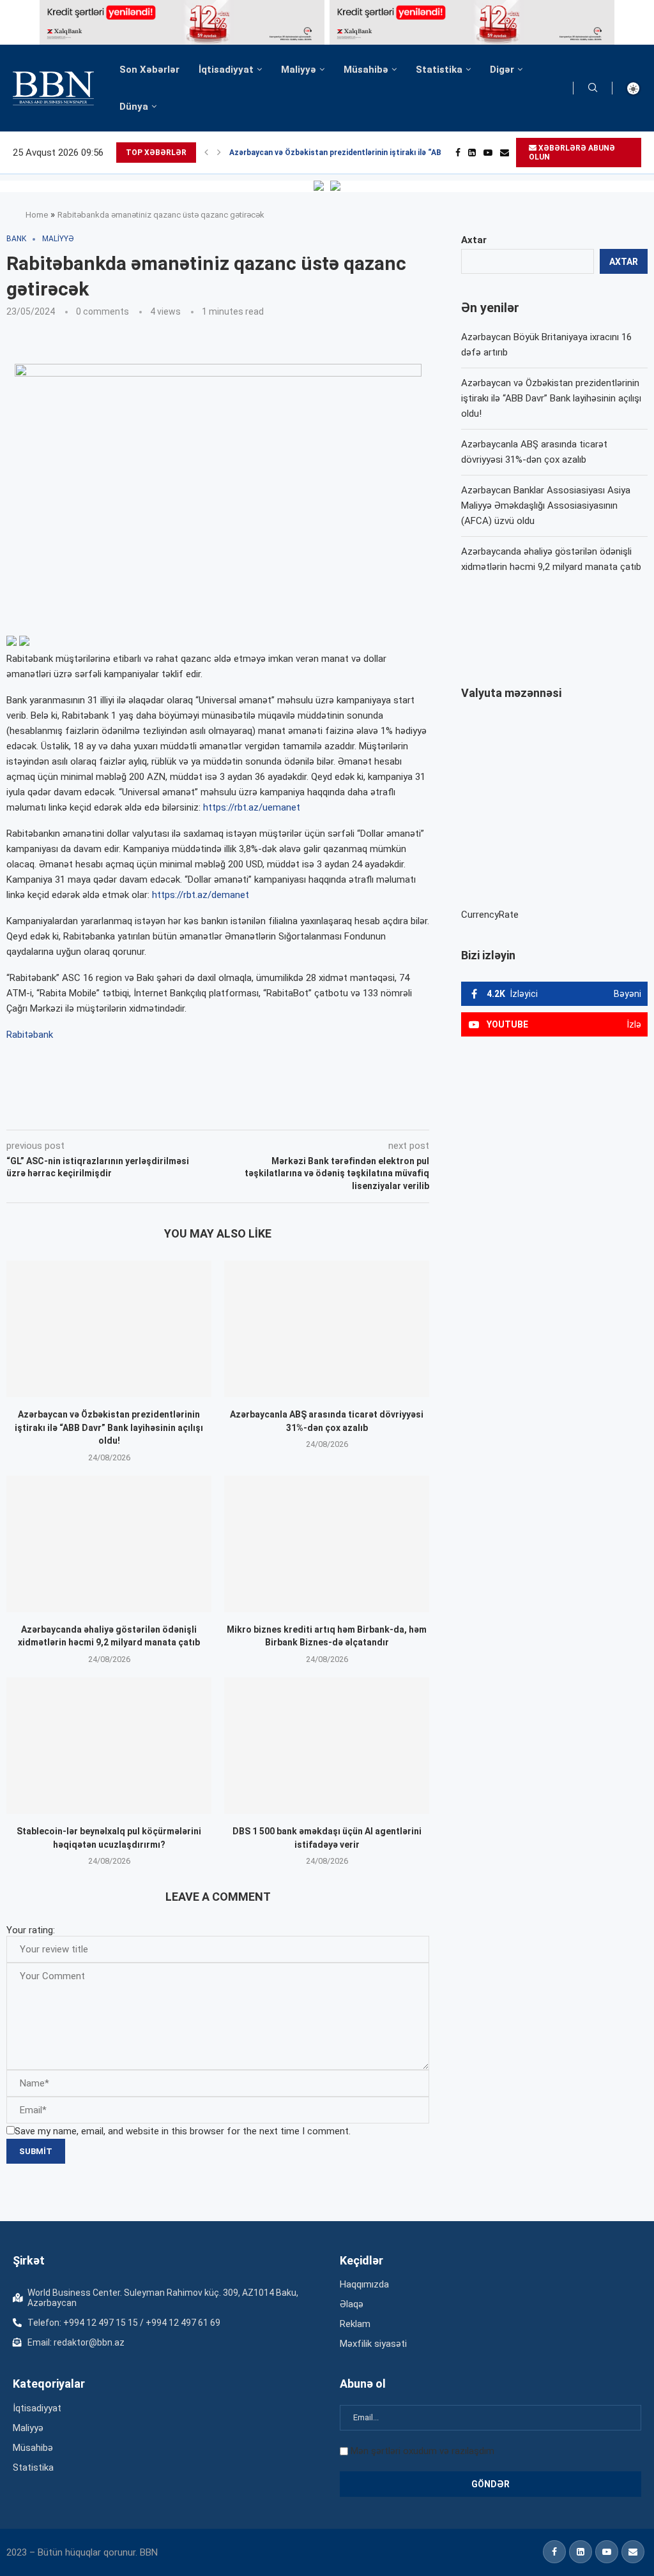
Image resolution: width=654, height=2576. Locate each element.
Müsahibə (366, 70)
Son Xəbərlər (149, 70)
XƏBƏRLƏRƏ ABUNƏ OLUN (572, 153)
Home (37, 215)
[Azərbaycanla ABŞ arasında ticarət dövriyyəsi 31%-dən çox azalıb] (327, 1329)
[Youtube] (488, 153)
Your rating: (31, 1930)
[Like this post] (91, 1112)
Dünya (134, 107)
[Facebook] (458, 153)
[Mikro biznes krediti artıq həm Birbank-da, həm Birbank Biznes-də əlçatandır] (327, 1544)
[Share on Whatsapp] (234, 1112)
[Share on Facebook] (121, 1112)
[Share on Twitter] (149, 1112)
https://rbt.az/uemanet (252, 807)
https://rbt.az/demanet (201, 895)
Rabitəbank (30, 1035)
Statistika (439, 70)
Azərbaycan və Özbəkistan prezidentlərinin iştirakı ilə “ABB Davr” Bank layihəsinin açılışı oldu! (109, 1427)
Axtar (474, 240)
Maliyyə (299, 70)
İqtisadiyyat (226, 70)
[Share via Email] (294, 1112)
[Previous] (206, 153)
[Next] (219, 153)
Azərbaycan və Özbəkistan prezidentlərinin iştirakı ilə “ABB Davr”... (353, 153)
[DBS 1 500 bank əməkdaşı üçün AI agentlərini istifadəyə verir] (327, 1746)
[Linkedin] (472, 153)
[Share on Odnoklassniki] (206, 1112)
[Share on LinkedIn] (178, 1112)
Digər (502, 70)
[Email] (505, 153)
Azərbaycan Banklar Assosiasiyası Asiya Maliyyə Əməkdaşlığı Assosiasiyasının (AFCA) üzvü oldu (546, 505)
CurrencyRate (490, 915)
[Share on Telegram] (264, 1112)
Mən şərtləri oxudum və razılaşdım (422, 2451)
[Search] (593, 88)
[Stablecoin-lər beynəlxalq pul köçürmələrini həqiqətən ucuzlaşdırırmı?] (109, 1746)
